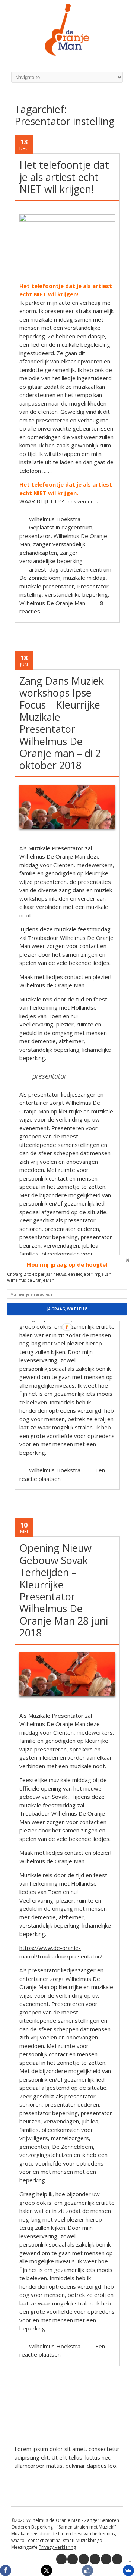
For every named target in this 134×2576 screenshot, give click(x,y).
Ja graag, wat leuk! (67, 1309)
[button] (67, 1265)
